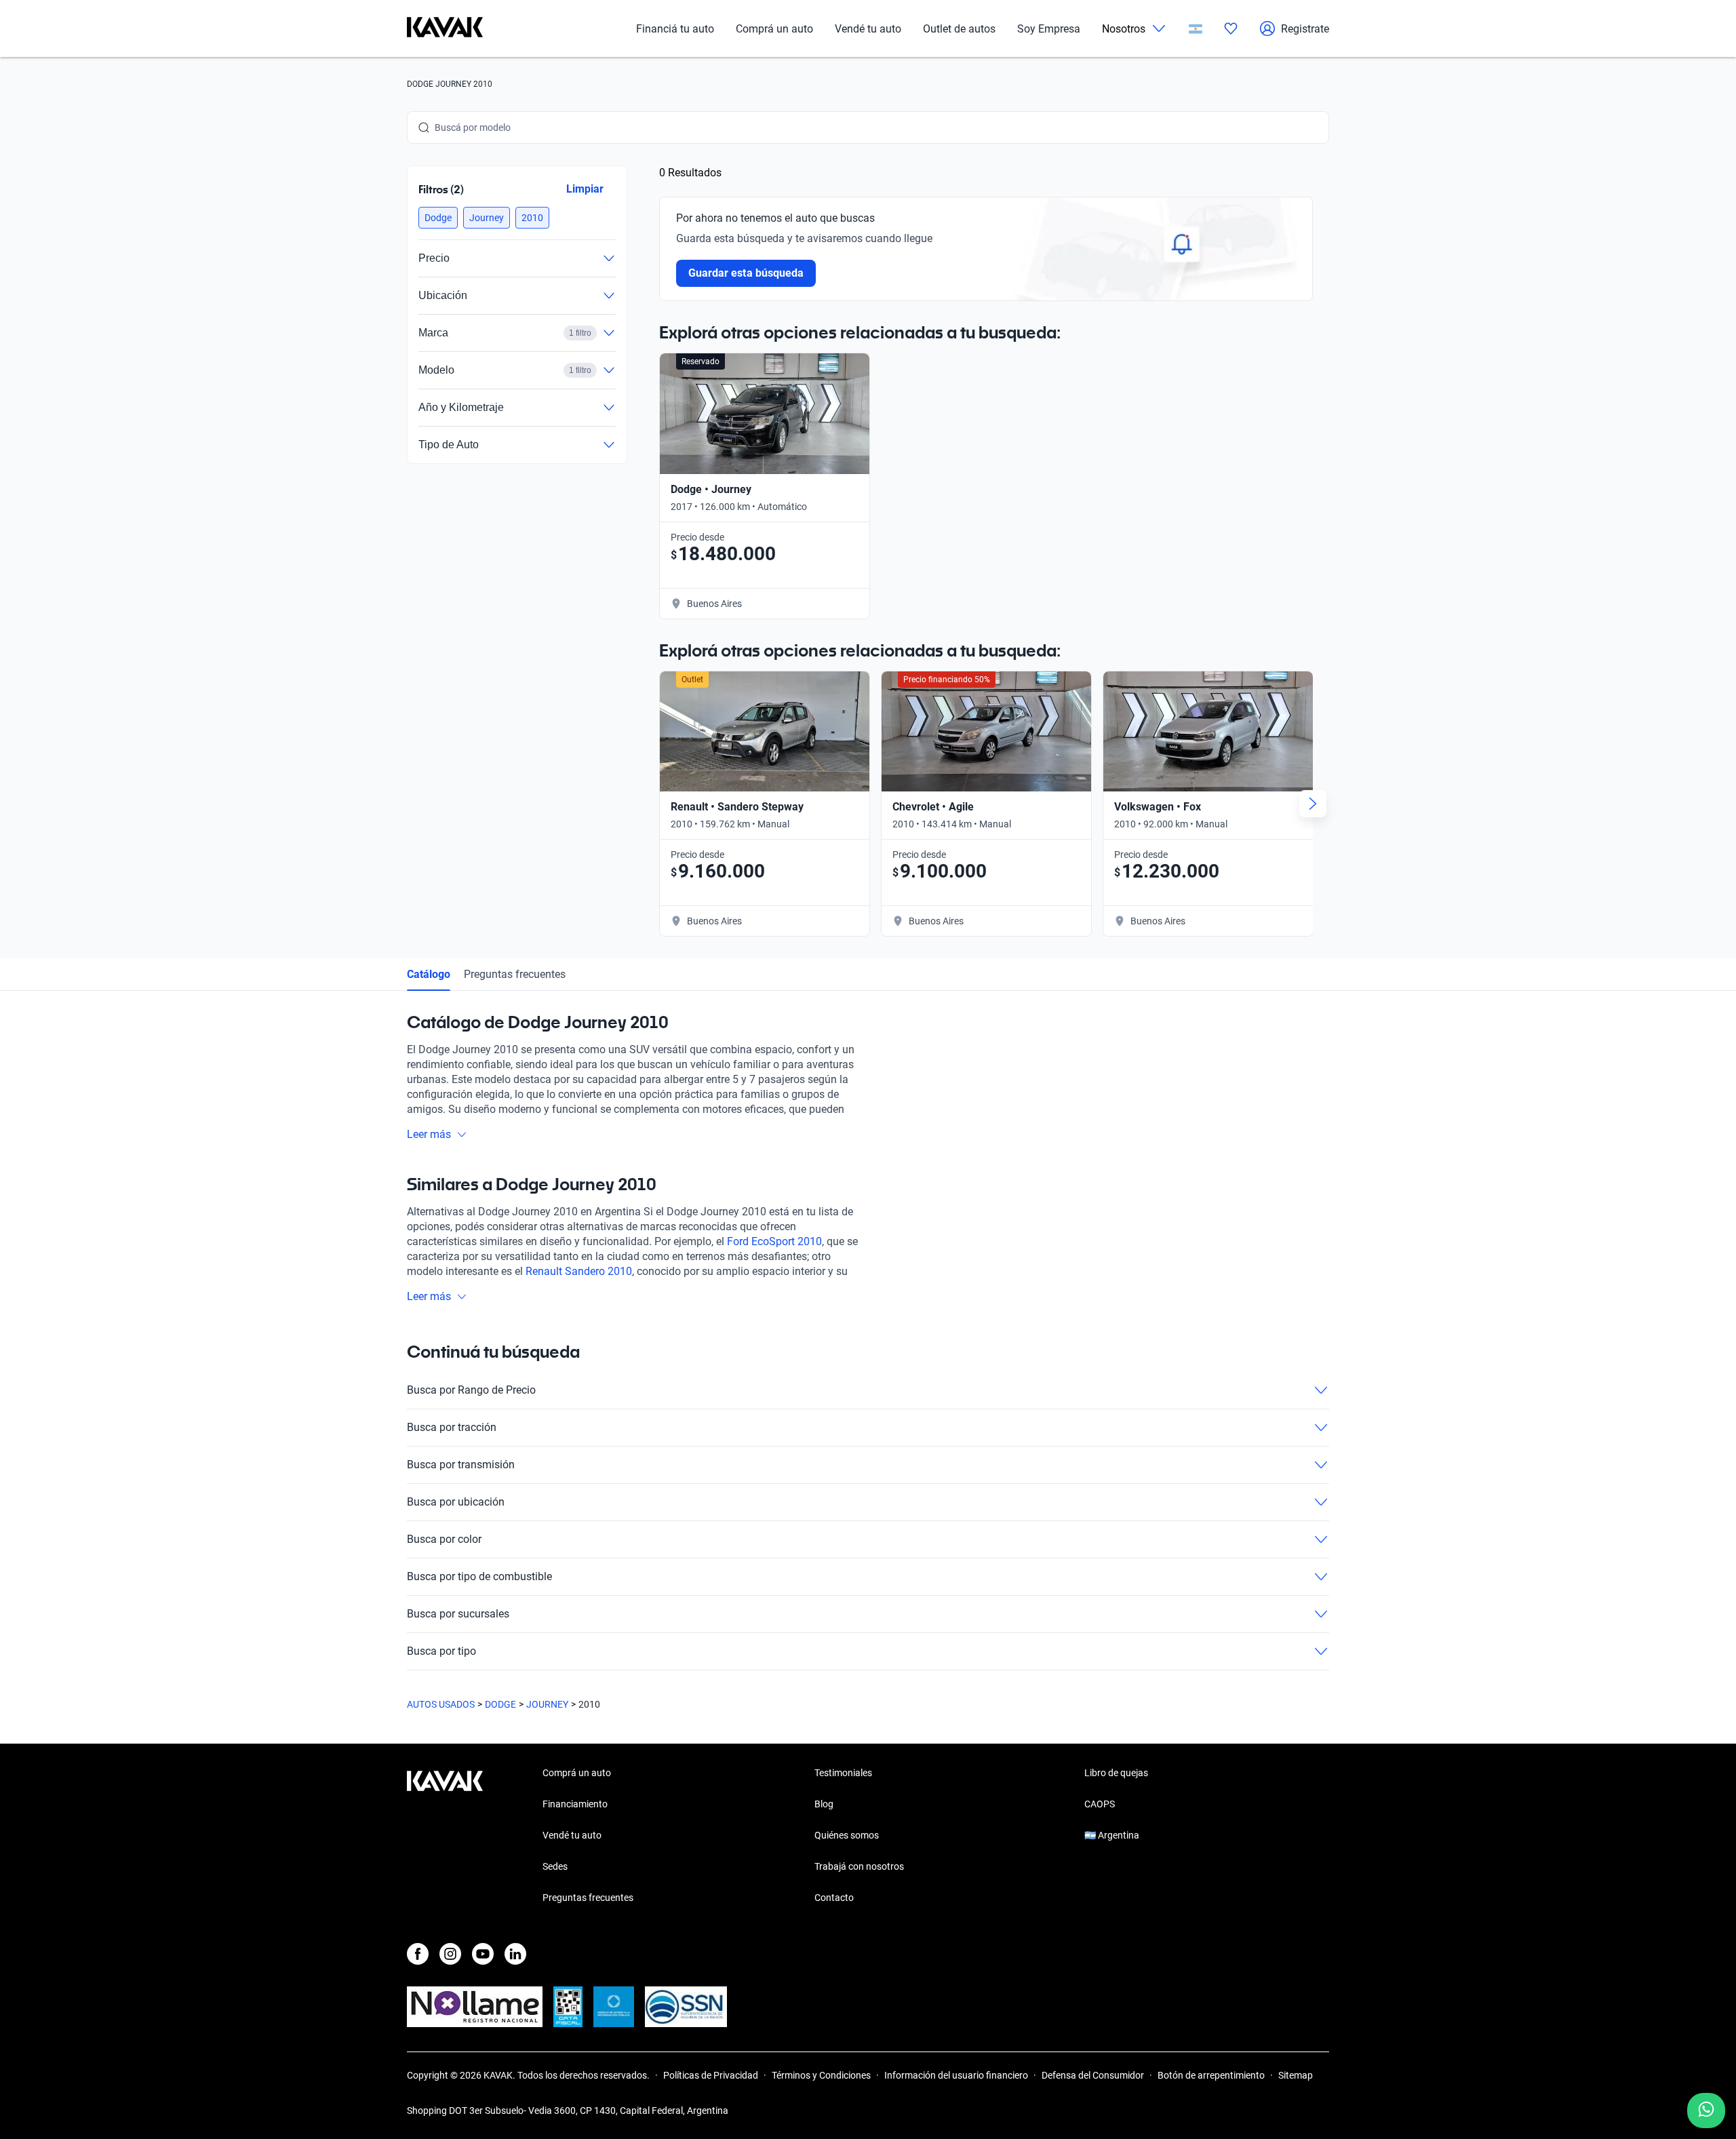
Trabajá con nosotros (859, 1866)
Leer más (429, 1134)
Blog (824, 1804)
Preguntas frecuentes (515, 974)
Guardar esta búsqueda (746, 273)
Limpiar (585, 189)
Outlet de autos (959, 29)
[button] (438, 218)
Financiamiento (575, 1804)
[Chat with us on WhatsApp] (1706, 2111)
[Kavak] (445, 28)
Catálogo (429, 974)
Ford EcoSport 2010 (774, 1241)
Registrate (1305, 29)
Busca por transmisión (461, 1465)
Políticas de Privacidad (711, 2075)
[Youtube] (483, 1954)
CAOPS (1100, 1804)
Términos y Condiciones (821, 2075)
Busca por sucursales (458, 1614)
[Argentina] (1196, 29)
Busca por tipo (441, 1651)
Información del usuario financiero (956, 2075)
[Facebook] (418, 1954)
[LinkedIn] (515, 1954)
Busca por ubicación (456, 1502)
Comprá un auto (774, 29)
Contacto (834, 1898)
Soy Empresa (1049, 29)
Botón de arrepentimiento (1211, 2075)
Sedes (555, 1866)
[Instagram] (450, 1954)
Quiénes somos (847, 1835)
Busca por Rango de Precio (471, 1390)
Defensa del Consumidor (1093, 2075)
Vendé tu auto (868, 29)
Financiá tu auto (675, 29)
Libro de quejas (1116, 1773)
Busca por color (444, 1539)
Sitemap (1296, 2075)
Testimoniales (843, 1773)
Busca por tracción (452, 1427)
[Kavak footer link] (445, 1837)
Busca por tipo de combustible (479, 1576)
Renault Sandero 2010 (579, 1271)
